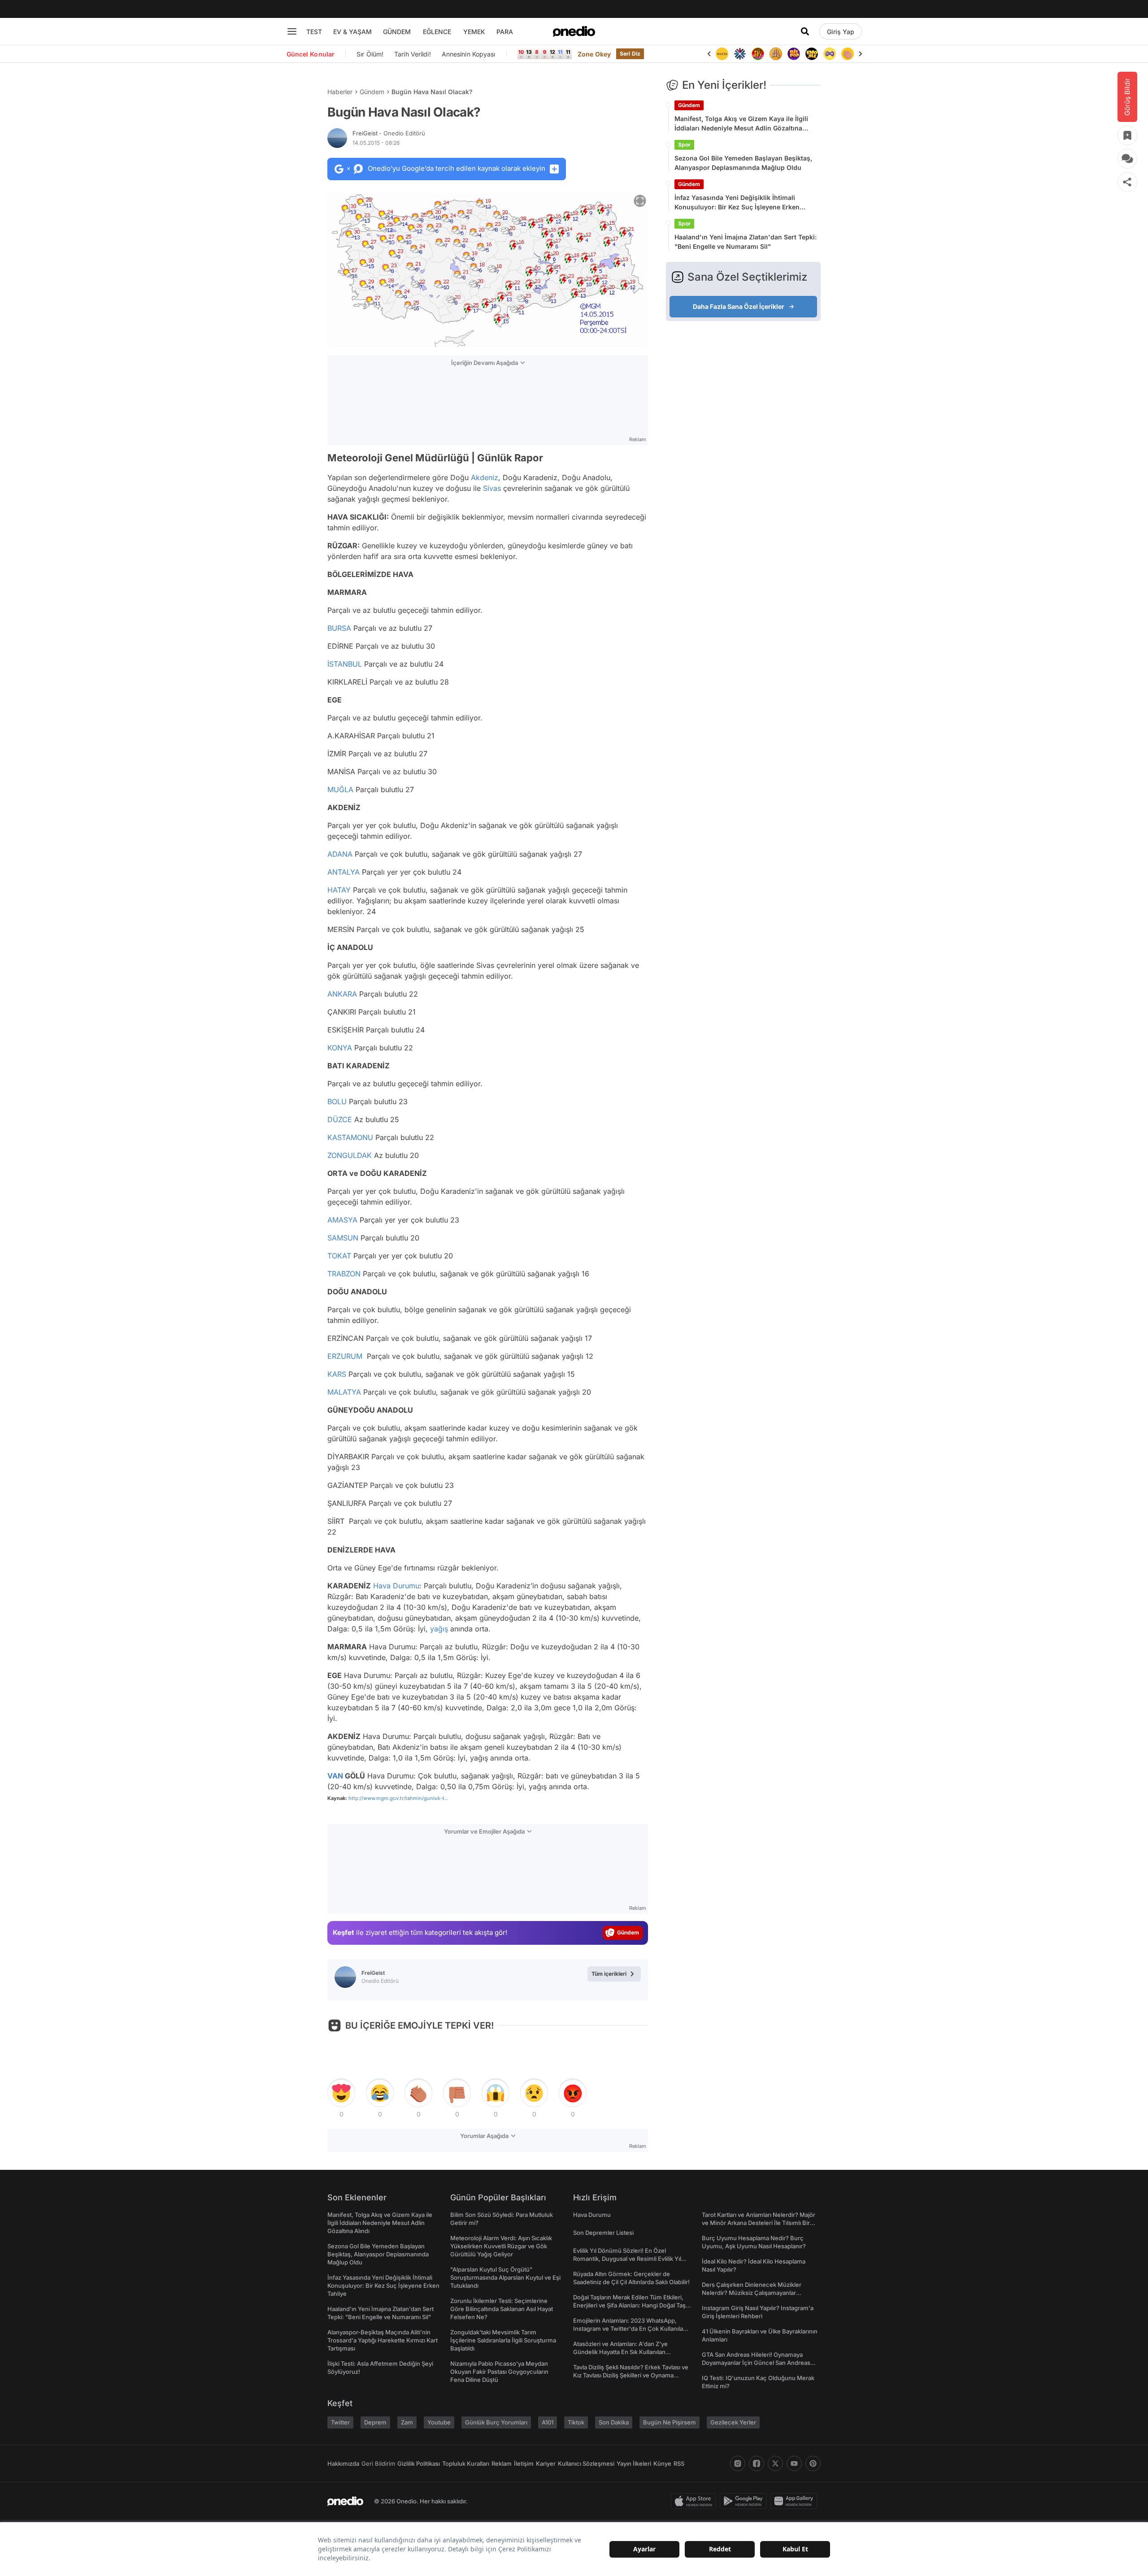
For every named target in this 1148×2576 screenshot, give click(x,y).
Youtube (439, 2422)
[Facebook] (757, 2463)
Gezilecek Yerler (733, 2422)
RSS (679, 2463)
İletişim (524, 2463)
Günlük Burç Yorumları (496, 2422)
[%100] (722, 54)
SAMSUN (343, 1238)
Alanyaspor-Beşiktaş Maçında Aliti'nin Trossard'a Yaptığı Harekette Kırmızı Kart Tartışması (383, 2340)
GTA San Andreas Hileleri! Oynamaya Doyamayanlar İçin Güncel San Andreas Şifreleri (756, 2363)
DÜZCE (340, 1119)
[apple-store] (695, 2501)
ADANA (340, 854)
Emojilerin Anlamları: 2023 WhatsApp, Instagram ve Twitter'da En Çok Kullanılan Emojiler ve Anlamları (630, 2329)
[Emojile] (812, 54)
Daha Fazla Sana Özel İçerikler (739, 306)
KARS (337, 1374)
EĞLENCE (437, 32)
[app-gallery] (796, 2501)
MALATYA (344, 1392)
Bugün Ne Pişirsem (670, 2422)
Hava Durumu (396, 1586)
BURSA (339, 628)
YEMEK (474, 32)
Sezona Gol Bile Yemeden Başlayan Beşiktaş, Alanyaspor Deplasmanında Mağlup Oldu (743, 163)
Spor (684, 145)
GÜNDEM (397, 32)
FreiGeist (389, 133)
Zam (407, 2422)
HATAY (339, 890)
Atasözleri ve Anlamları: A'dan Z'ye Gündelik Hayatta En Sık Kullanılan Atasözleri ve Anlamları (620, 2352)
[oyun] (830, 54)
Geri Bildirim (378, 2463)
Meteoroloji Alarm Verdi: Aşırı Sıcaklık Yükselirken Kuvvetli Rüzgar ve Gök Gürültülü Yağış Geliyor (501, 2246)
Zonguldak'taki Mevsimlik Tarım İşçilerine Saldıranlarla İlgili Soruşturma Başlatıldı (503, 2340)
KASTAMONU (350, 1137)
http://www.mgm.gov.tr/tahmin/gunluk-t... (398, 1798)
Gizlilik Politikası (419, 2463)
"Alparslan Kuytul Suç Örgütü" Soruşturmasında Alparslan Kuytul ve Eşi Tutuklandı (505, 2277)
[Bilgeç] (776, 54)
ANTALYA (344, 872)
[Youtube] (794, 2463)
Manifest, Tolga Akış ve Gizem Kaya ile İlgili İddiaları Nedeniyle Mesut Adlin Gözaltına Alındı (741, 124)
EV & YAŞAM (352, 32)
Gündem (372, 92)
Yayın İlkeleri (634, 2463)
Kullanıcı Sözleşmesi (586, 2463)
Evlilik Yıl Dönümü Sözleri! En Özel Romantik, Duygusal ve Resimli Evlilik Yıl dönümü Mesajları (627, 2259)
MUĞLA (340, 789)
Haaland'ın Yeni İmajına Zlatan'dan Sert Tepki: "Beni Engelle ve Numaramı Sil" (746, 242)
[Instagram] (738, 2463)
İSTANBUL (345, 664)
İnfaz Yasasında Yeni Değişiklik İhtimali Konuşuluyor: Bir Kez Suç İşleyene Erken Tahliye (737, 203)
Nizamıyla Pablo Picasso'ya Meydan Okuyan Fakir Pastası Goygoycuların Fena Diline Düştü (499, 2372)
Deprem (375, 2422)
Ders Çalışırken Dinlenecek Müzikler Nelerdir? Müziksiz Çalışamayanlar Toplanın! (752, 2293)
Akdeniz (485, 477)
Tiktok (576, 2422)
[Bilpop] (794, 54)
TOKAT (339, 1256)
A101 (548, 2422)
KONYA (340, 1048)
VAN (335, 1776)
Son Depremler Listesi (603, 2233)
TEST (314, 32)
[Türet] (758, 54)
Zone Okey (594, 54)
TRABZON (344, 1274)
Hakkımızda (343, 2463)
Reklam (502, 2463)
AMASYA (342, 1220)
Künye (662, 2463)
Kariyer (546, 2463)
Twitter (340, 2422)
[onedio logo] (574, 31)
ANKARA (342, 994)
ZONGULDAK (350, 1155)
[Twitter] (775, 2463)
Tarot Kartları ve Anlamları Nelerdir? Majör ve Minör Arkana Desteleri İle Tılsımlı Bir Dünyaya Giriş (759, 2223)
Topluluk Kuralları (466, 2463)
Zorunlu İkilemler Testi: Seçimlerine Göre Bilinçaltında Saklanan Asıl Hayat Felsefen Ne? (502, 2309)
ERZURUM (345, 1356)
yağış (439, 1629)
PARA (505, 32)
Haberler (340, 92)
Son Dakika (614, 2422)
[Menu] (292, 31)
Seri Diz (630, 54)
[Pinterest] (813, 2463)
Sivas (492, 488)
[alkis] (848, 54)
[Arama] (805, 31)
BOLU (337, 1102)
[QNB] (740, 54)
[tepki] (341, 2093)
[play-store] (745, 2501)
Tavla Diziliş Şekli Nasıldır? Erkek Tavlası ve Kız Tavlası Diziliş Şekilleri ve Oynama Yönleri (631, 2375)
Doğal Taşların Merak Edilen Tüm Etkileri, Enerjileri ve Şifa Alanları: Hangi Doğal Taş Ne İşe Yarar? (629, 2305)
